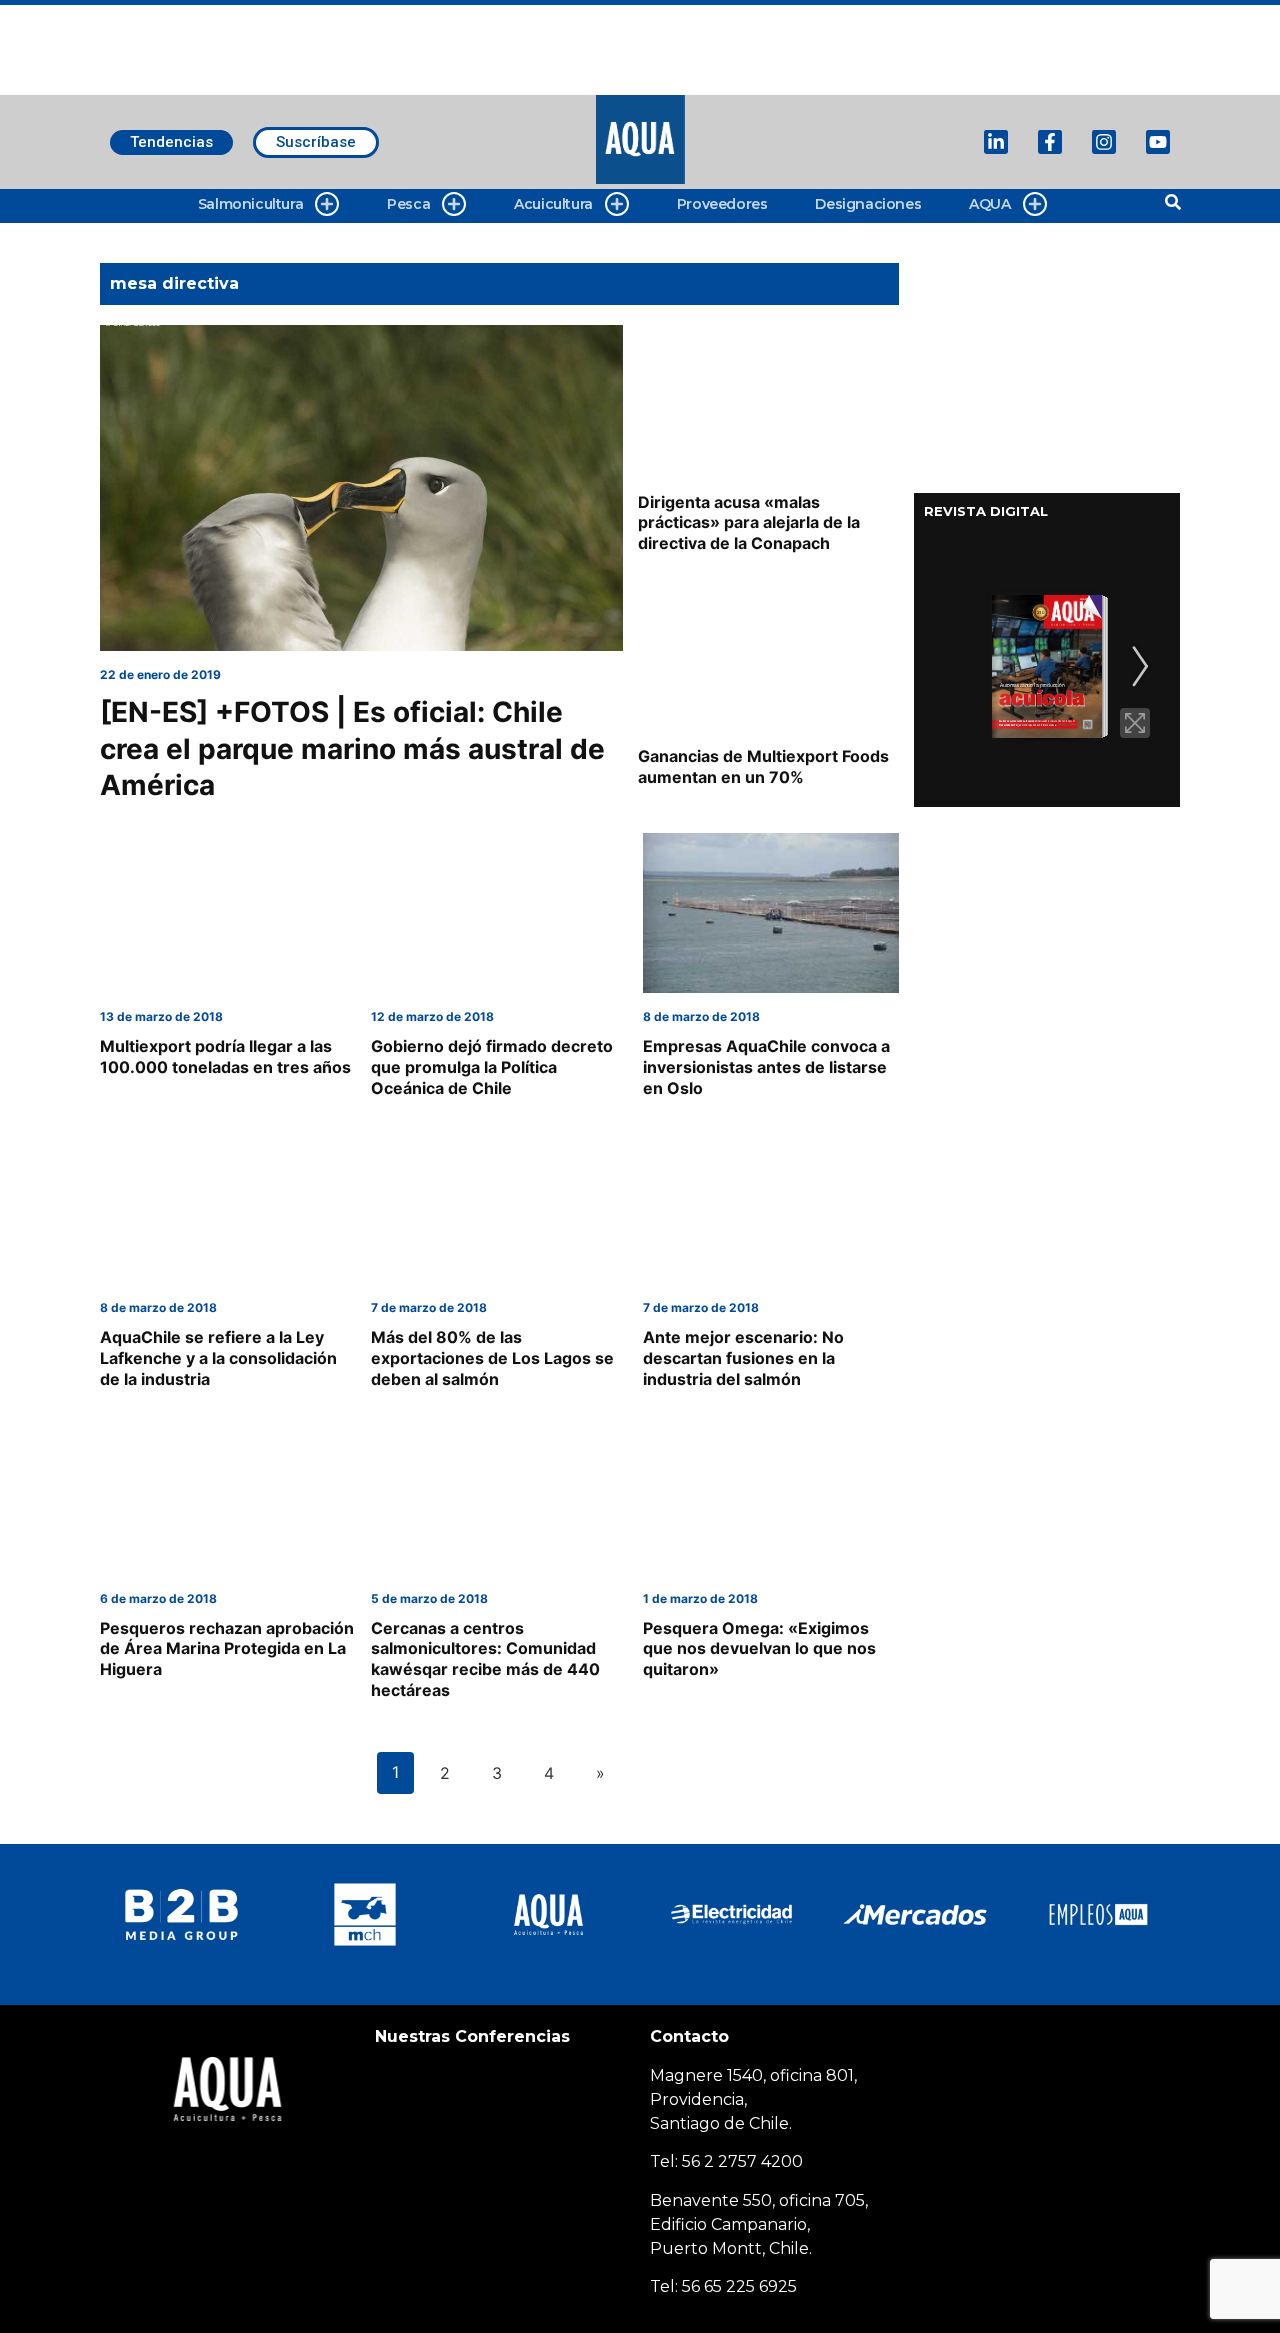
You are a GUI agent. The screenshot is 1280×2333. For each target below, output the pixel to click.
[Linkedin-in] (996, 142)
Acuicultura (553, 204)
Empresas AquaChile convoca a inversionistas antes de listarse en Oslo (766, 1067)
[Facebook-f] (1050, 142)
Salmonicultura (250, 204)
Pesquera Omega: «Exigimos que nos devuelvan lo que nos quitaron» (759, 1649)
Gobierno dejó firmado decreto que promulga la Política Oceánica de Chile (492, 1067)
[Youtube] (1158, 142)
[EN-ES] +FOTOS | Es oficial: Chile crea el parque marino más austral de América (352, 748)
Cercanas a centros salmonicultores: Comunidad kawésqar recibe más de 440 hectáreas (485, 1659)
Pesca (408, 204)
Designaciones (868, 204)
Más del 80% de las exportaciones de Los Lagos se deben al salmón (492, 1358)
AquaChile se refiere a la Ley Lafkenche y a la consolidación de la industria (218, 1358)
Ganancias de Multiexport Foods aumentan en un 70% (763, 766)
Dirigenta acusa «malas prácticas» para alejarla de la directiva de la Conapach (749, 523)
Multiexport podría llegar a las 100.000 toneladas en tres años (225, 1056)
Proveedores (722, 204)
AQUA (989, 204)
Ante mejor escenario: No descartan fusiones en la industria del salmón (743, 1358)
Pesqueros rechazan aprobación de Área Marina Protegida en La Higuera (227, 1649)
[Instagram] (1104, 142)
